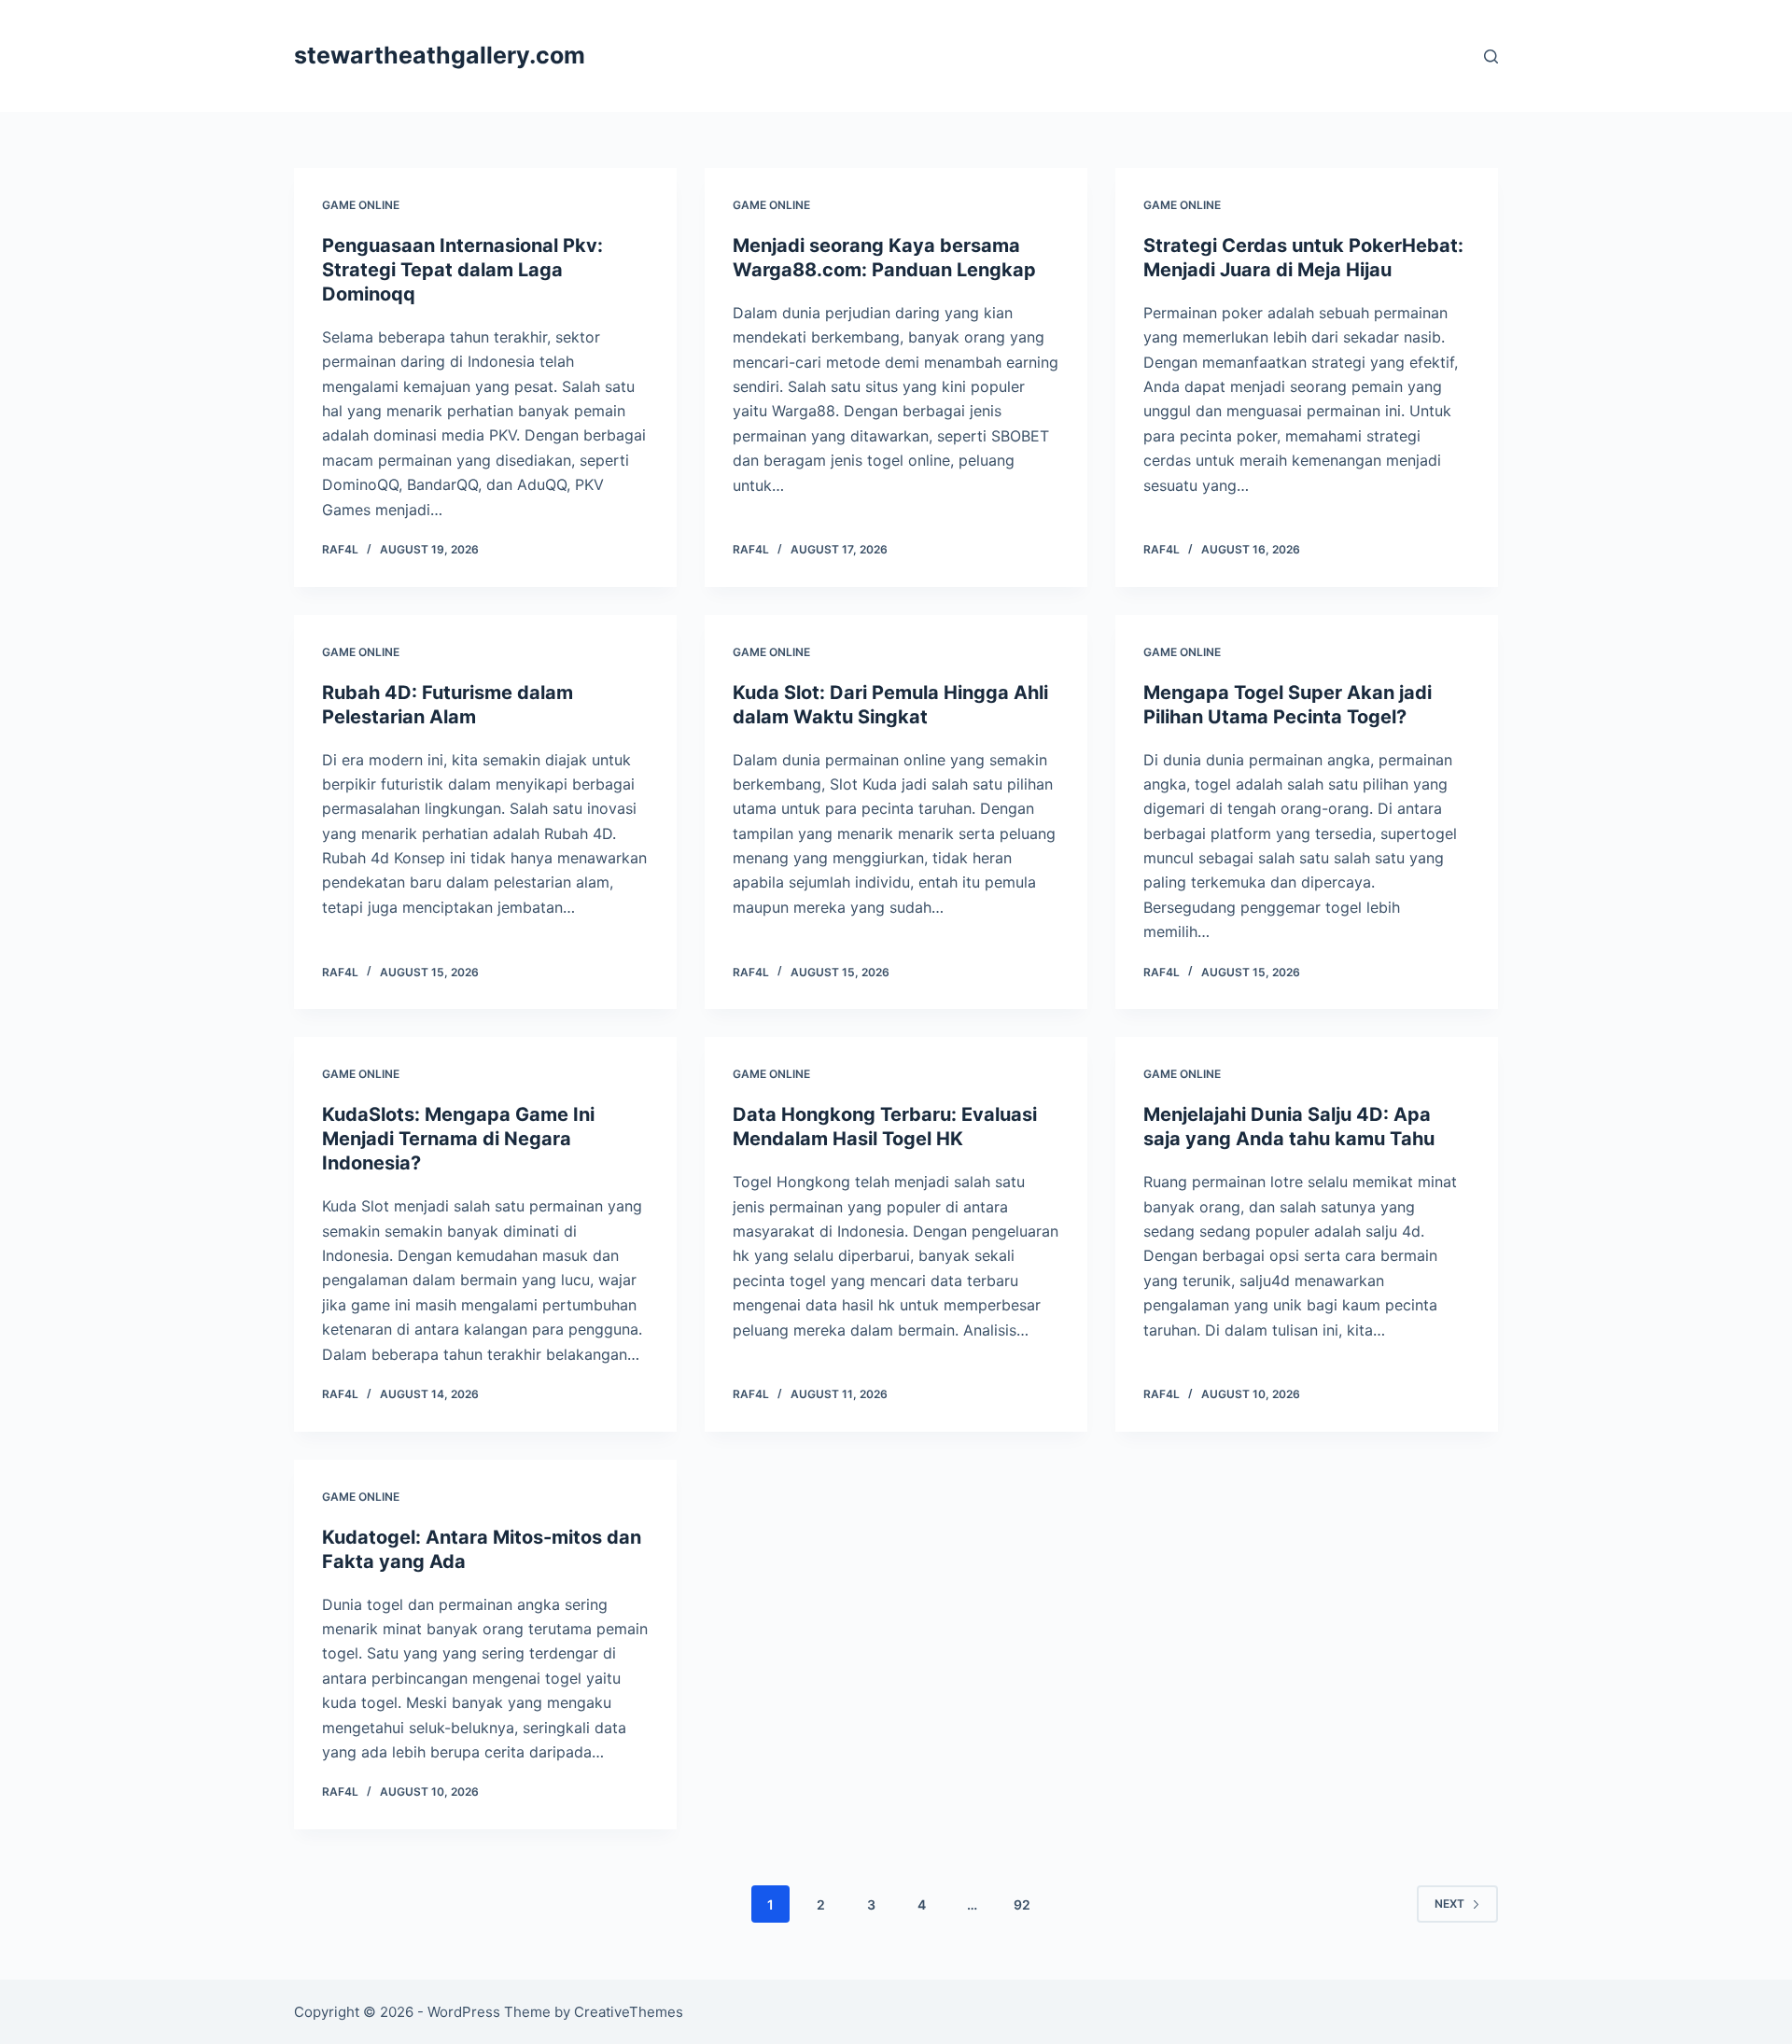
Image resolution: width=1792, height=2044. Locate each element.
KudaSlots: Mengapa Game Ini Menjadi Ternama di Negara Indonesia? (458, 1139)
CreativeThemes (629, 2012)
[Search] (1491, 56)
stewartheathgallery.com (440, 55)
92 (1022, 1904)
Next (1449, 1904)
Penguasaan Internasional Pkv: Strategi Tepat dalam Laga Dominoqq (462, 270)
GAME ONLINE (361, 205)
